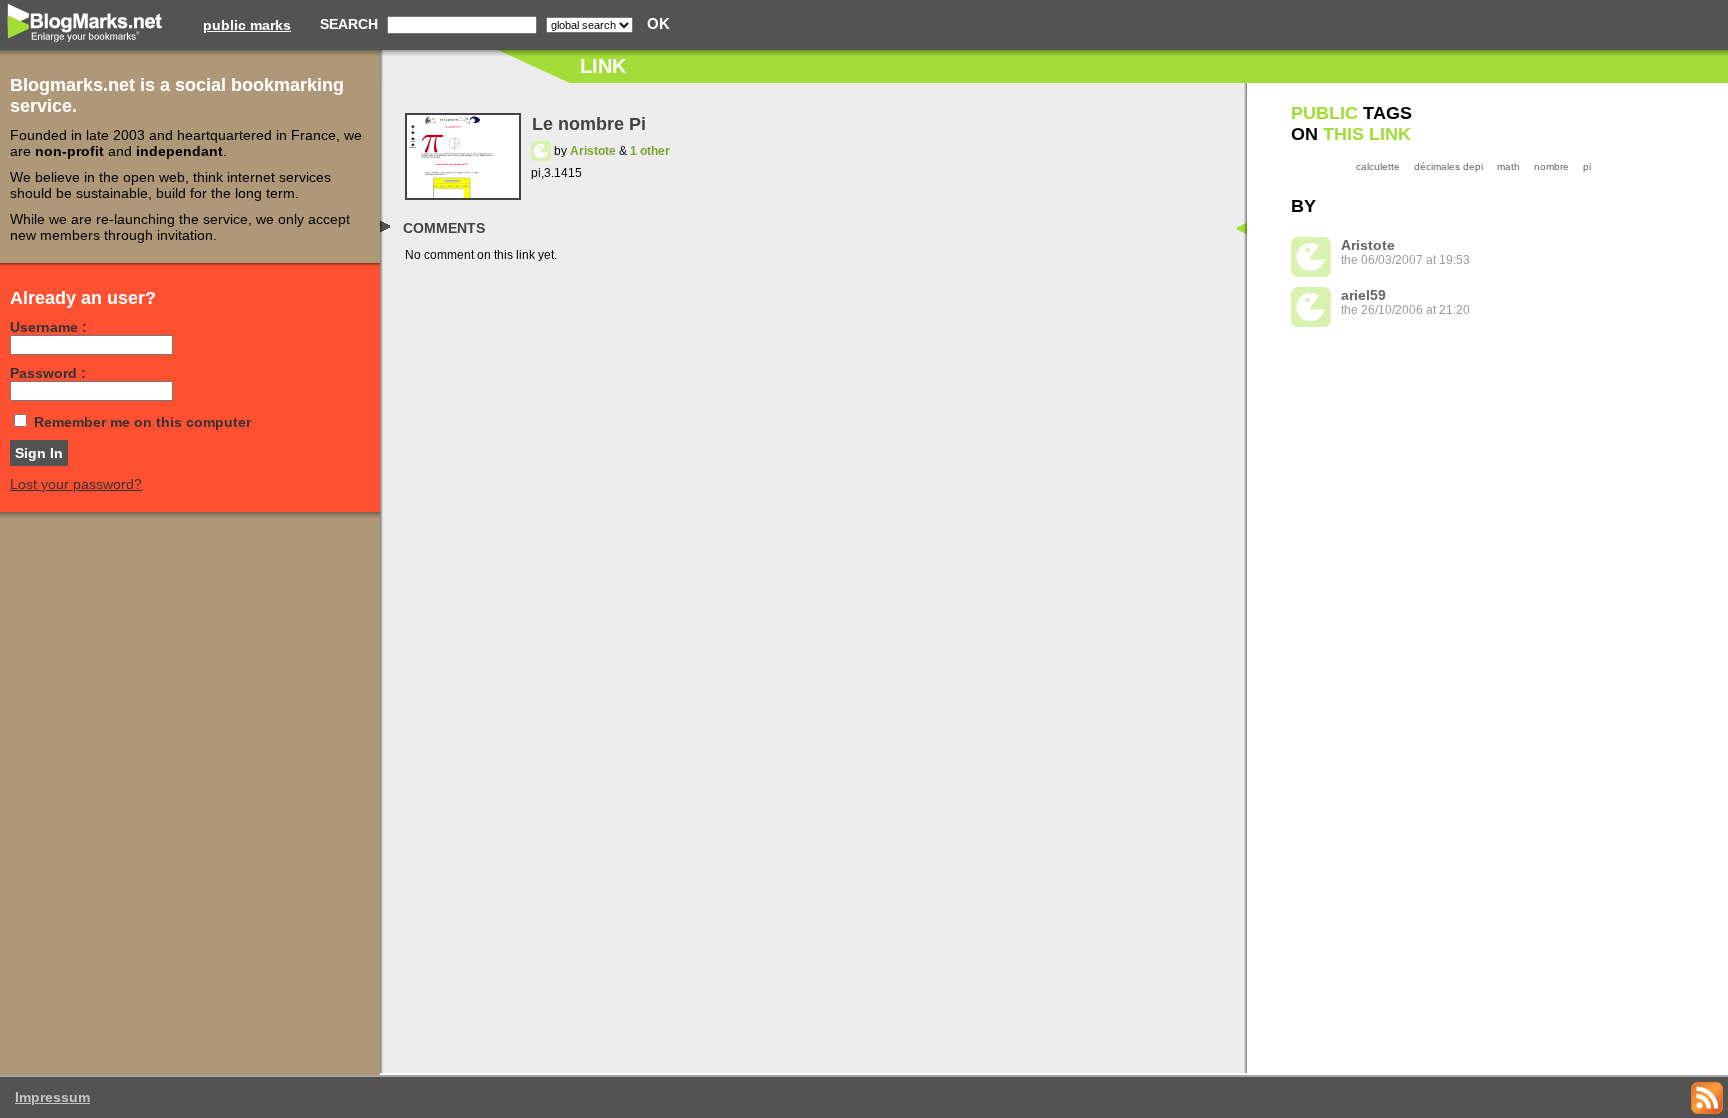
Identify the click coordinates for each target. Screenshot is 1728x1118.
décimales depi (1448, 166)
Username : (48, 327)
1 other (650, 151)
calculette (1378, 166)
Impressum (52, 1097)
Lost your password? (76, 484)
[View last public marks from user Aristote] (541, 151)
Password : (48, 373)
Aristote (593, 151)
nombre (1551, 166)
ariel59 (1363, 295)
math (1508, 166)
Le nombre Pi (589, 124)
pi (1587, 166)
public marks (247, 25)
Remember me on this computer (142, 422)
